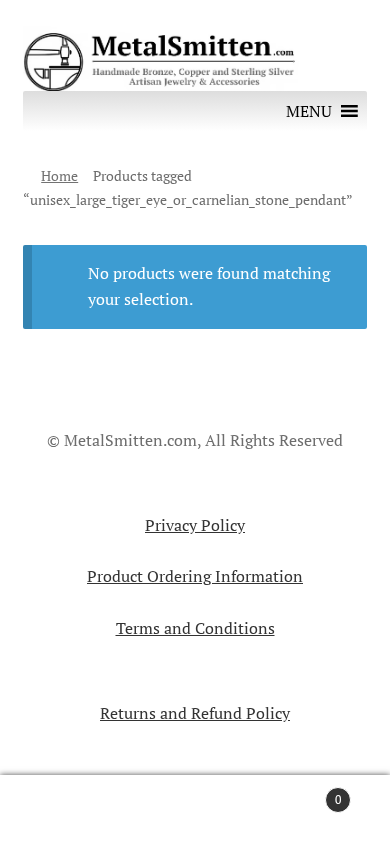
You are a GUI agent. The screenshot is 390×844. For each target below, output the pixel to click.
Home (59, 175)
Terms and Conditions (195, 628)
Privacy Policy (195, 525)
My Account (65, 810)
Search (195, 810)
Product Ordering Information (195, 576)
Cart (300, 792)
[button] (309, 111)
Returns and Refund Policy (195, 713)
